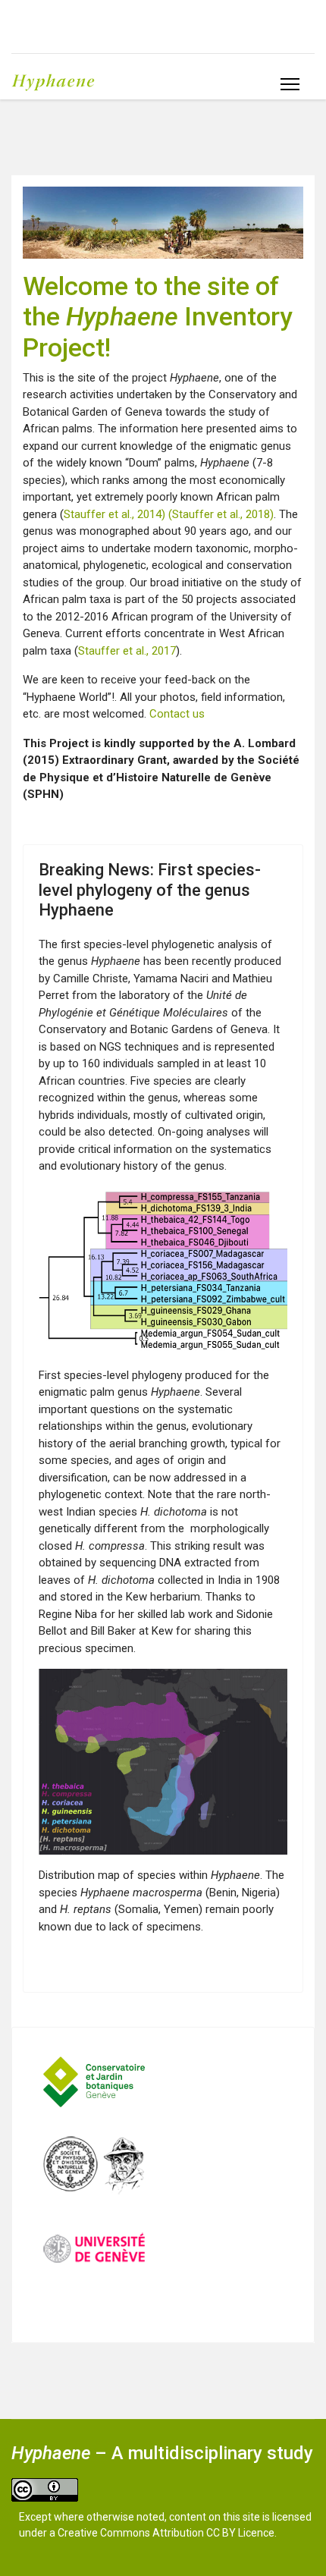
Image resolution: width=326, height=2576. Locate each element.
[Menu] (290, 84)
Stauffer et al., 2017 (127, 651)
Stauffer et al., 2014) (116, 514)
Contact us (177, 714)
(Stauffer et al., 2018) (221, 514)
